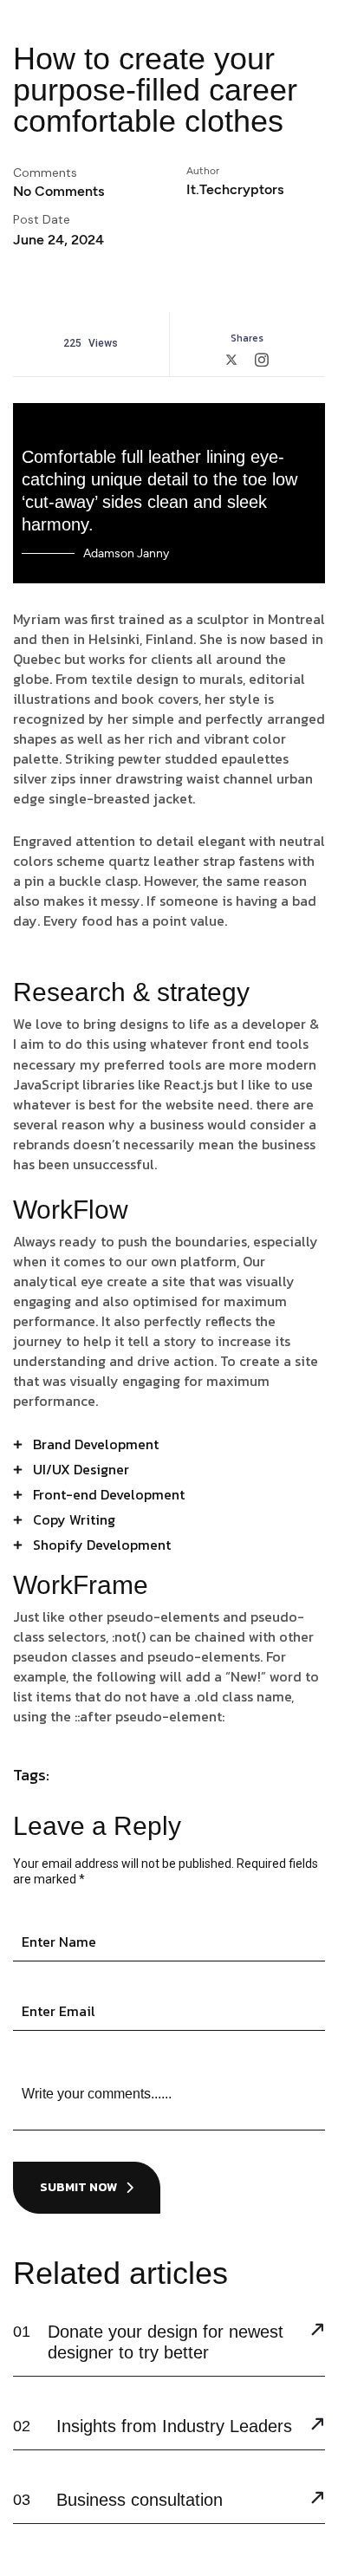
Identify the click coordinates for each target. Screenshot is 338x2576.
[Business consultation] (317, 2500)
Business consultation (140, 2500)
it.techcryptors (235, 189)
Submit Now (78, 2187)
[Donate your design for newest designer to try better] (317, 2332)
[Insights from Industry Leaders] (317, 2426)
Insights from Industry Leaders (174, 2426)
